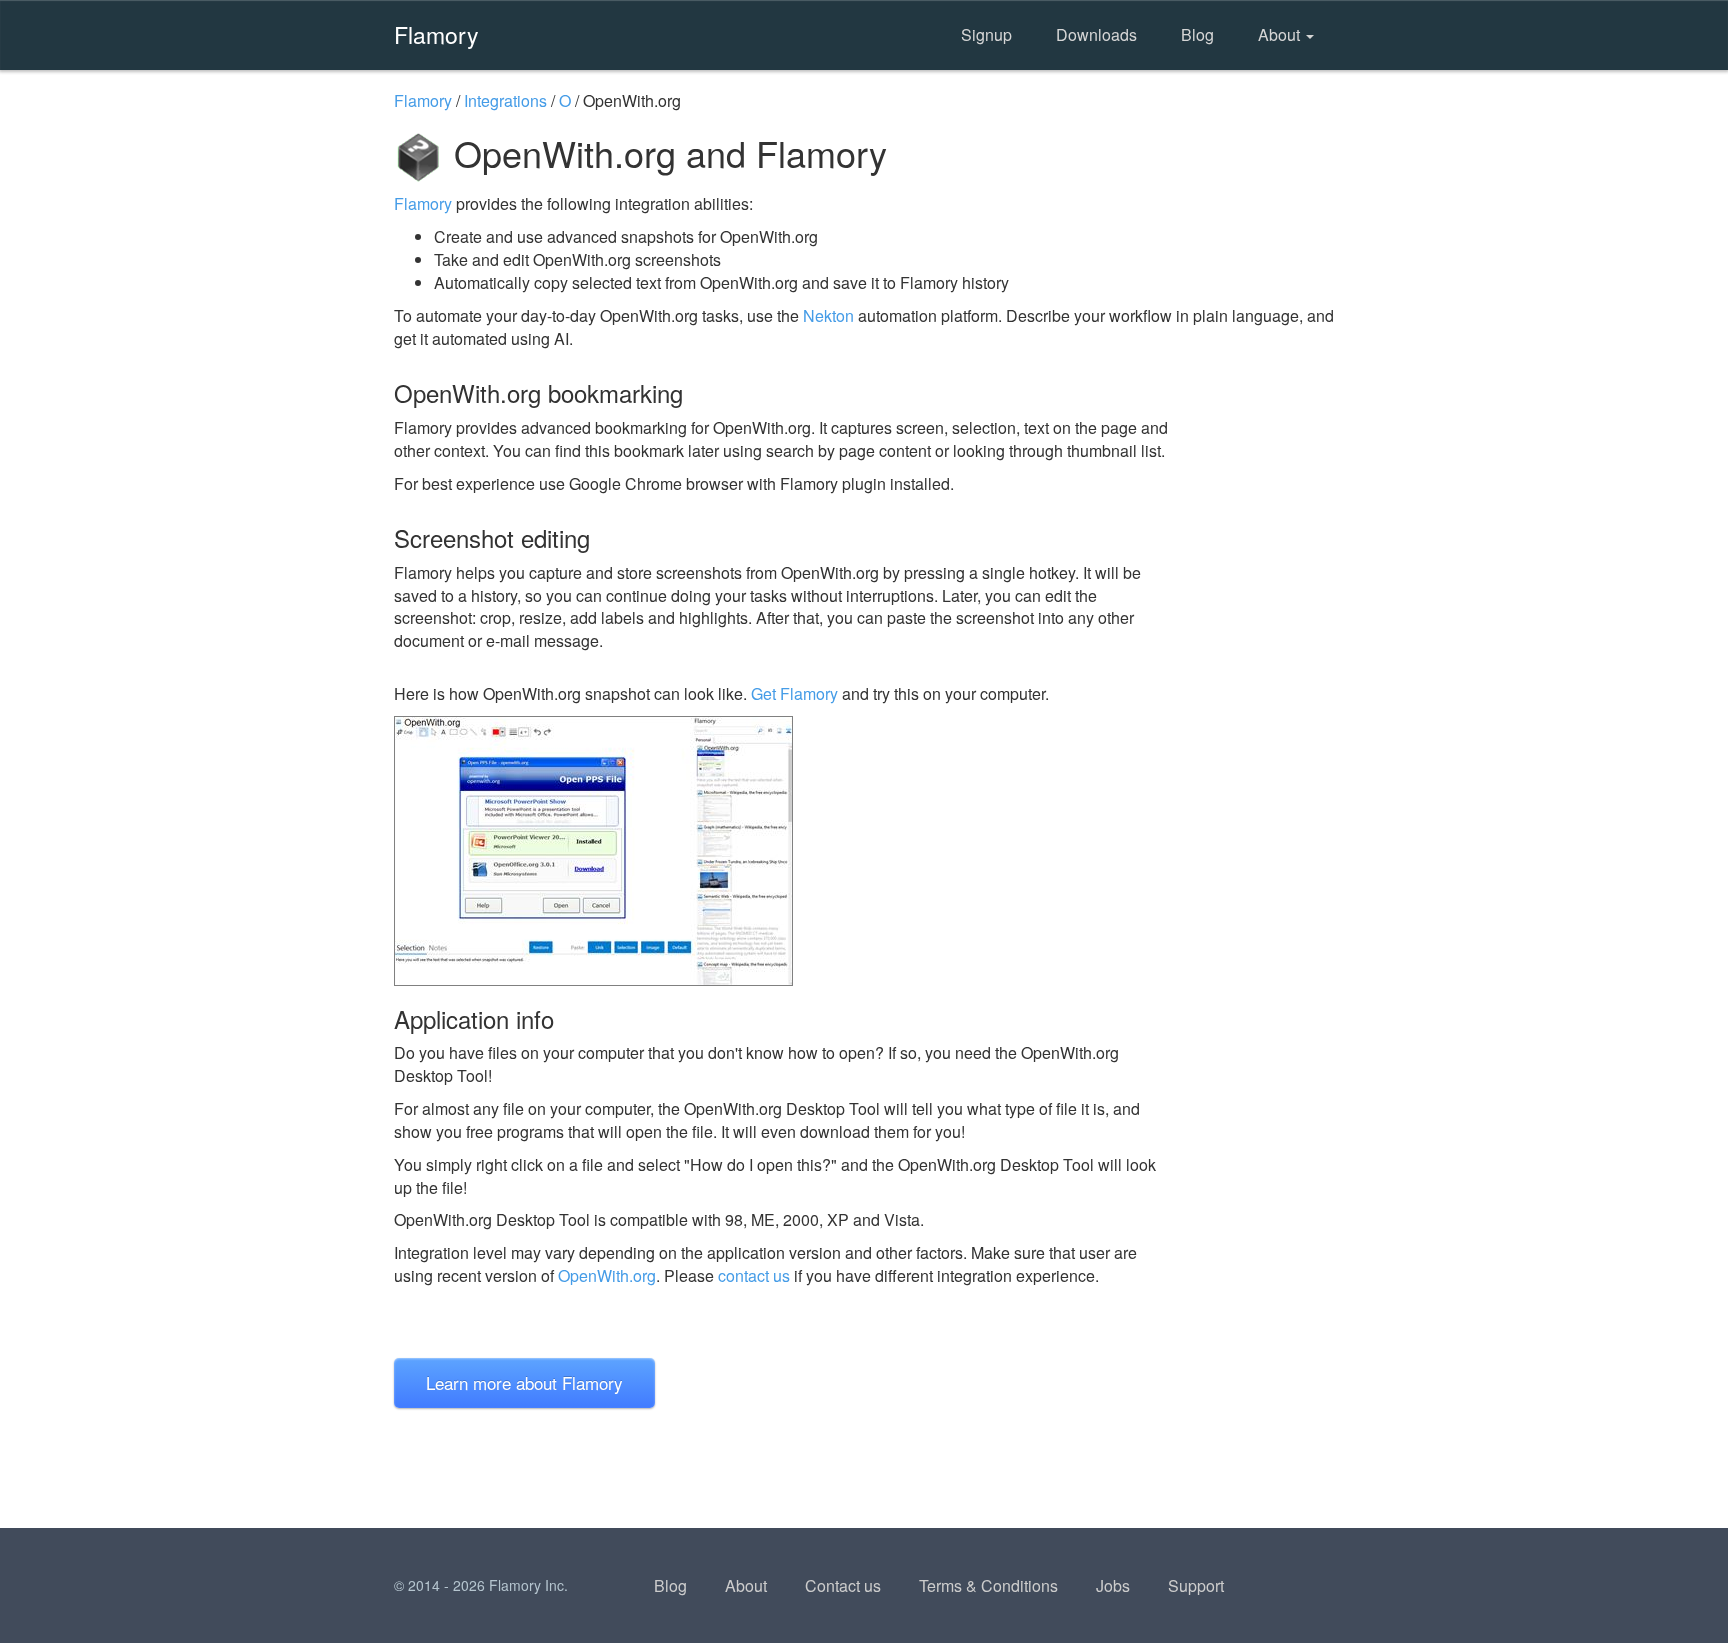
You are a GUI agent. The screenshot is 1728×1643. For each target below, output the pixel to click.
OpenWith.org (607, 1275)
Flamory (436, 34)
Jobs (1113, 1585)
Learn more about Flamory (524, 1382)
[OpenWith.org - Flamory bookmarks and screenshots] (783, 851)
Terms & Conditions (988, 1585)
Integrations (505, 100)
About (1281, 34)
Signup (986, 34)
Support (1196, 1585)
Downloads (1096, 34)
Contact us (843, 1585)
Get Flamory (794, 693)
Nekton (828, 315)
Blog (1197, 34)
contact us (754, 1275)
